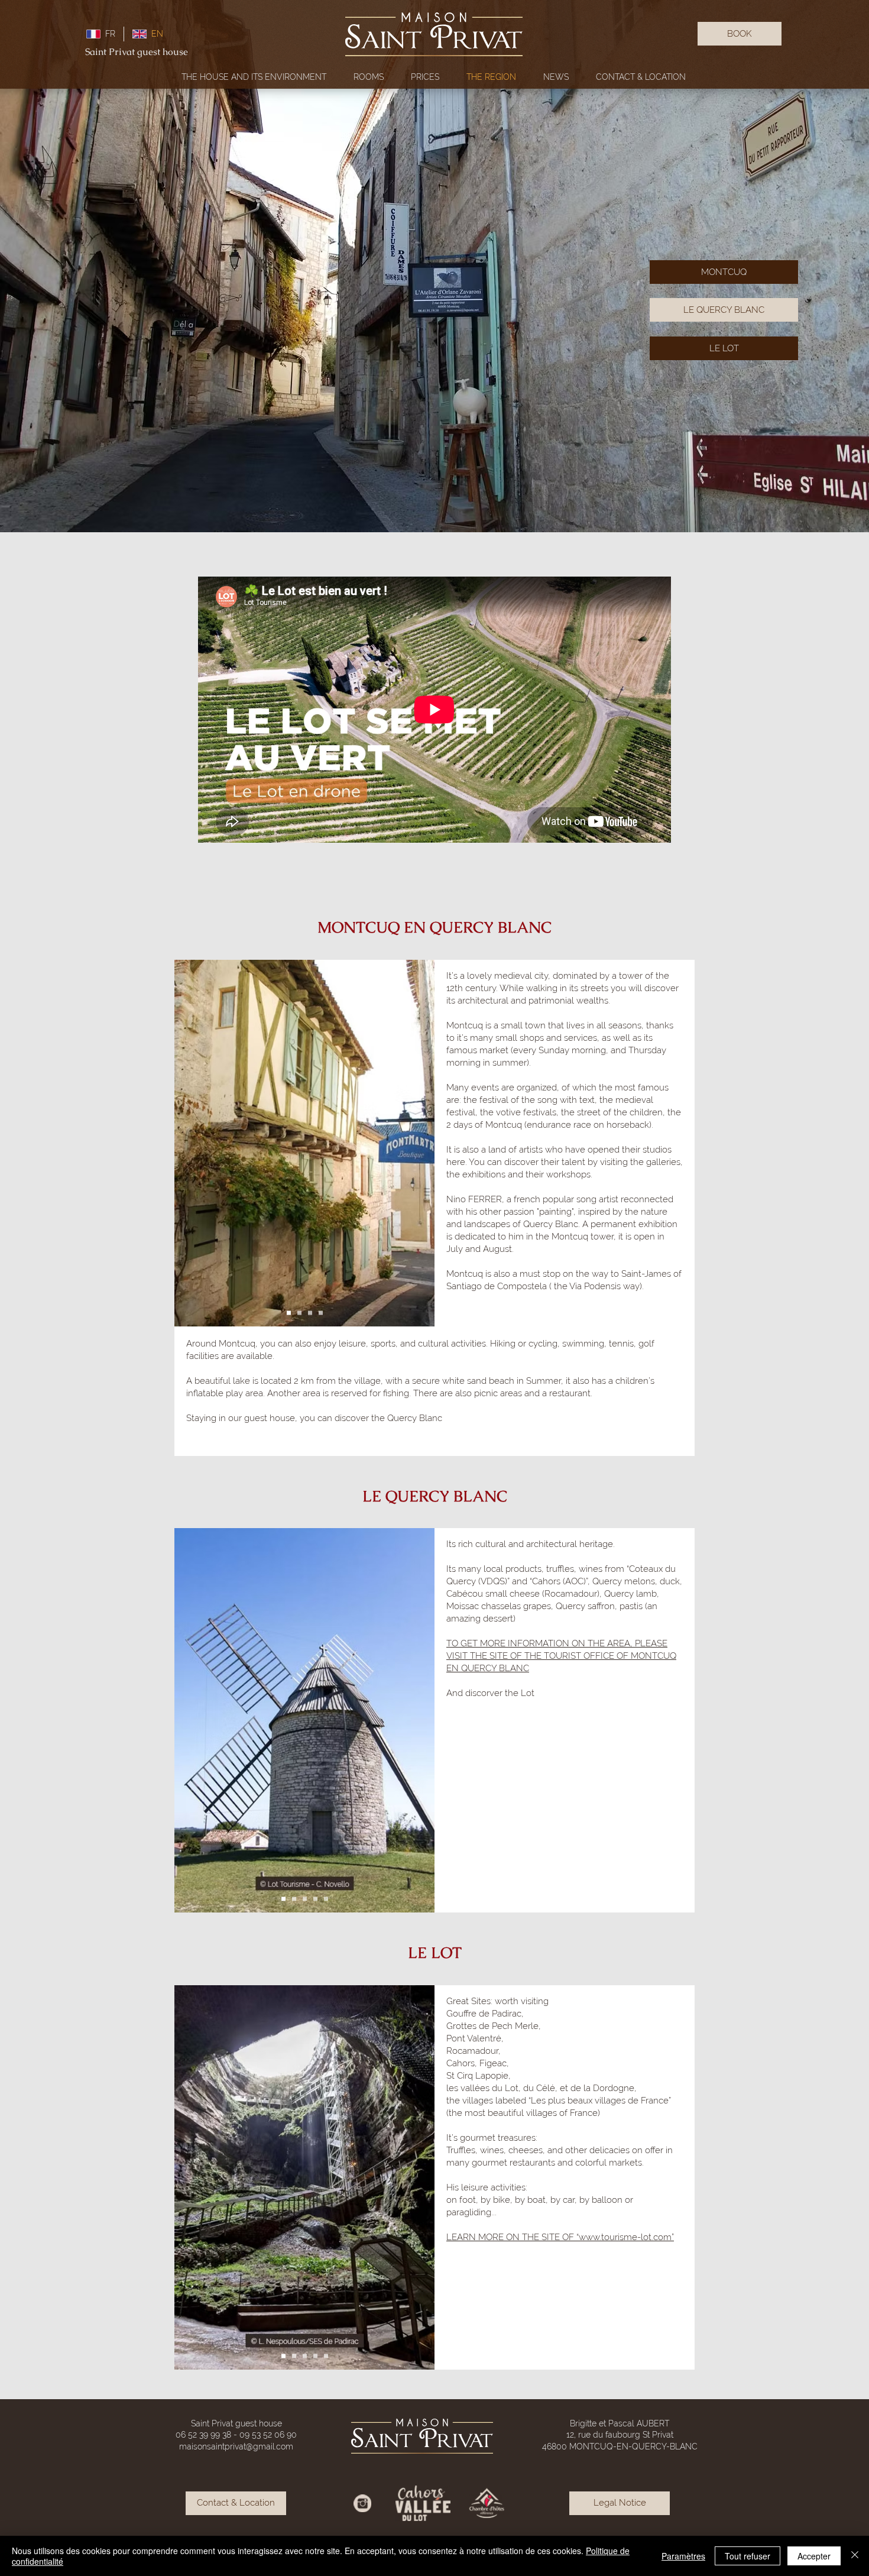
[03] (310, 1313)
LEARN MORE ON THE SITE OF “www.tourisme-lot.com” (560, 2237)
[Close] (855, 2556)
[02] (299, 1313)
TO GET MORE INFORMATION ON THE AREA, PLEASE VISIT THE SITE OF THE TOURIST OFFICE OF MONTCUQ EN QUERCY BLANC (561, 1656)
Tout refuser (748, 2556)
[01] (289, 1313)
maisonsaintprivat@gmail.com (236, 2446)
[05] (326, 1899)
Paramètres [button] (683, 2556)
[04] (321, 1313)
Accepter (814, 2556)
